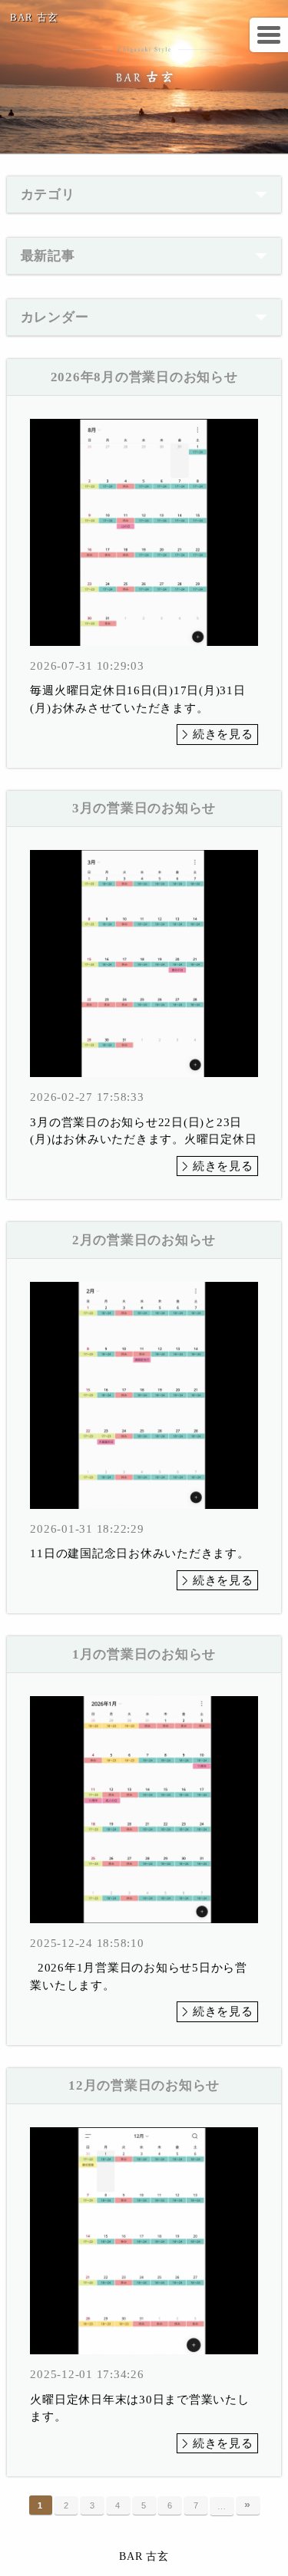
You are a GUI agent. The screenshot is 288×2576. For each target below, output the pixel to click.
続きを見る (223, 734)
